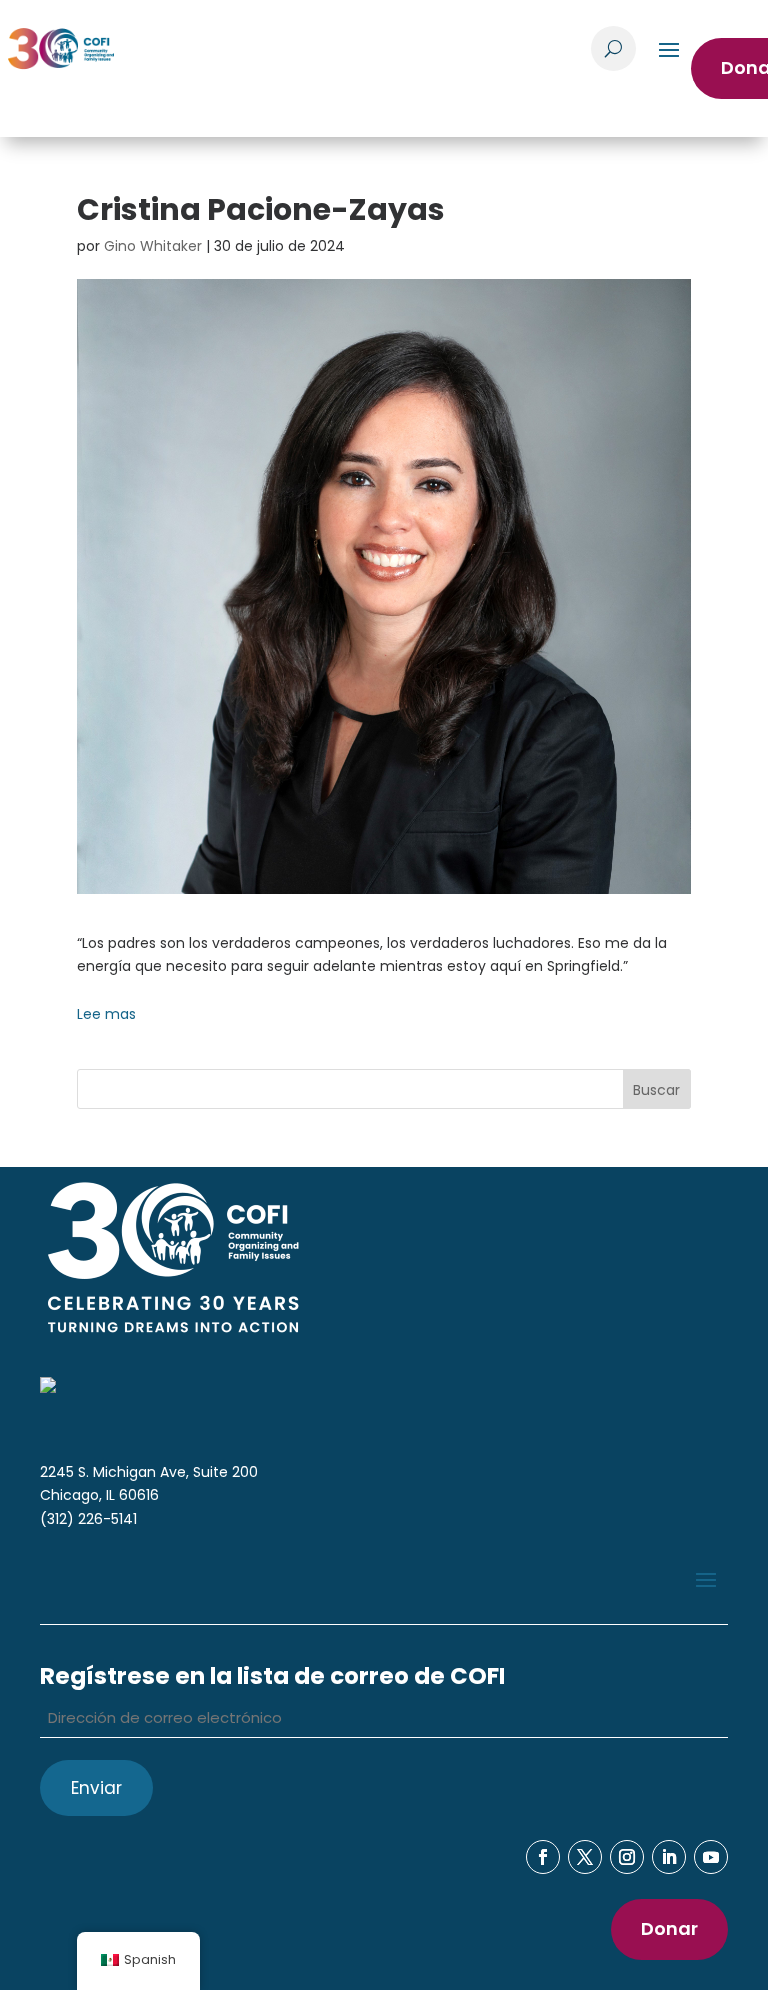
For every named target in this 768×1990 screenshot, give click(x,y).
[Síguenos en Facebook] (543, 1857)
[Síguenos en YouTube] (711, 1857)
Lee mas (106, 1014)
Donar (669, 1928)
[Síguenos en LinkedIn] (669, 1857)
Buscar (656, 1090)
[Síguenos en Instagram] (627, 1857)
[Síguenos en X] (585, 1857)
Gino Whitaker (153, 246)
